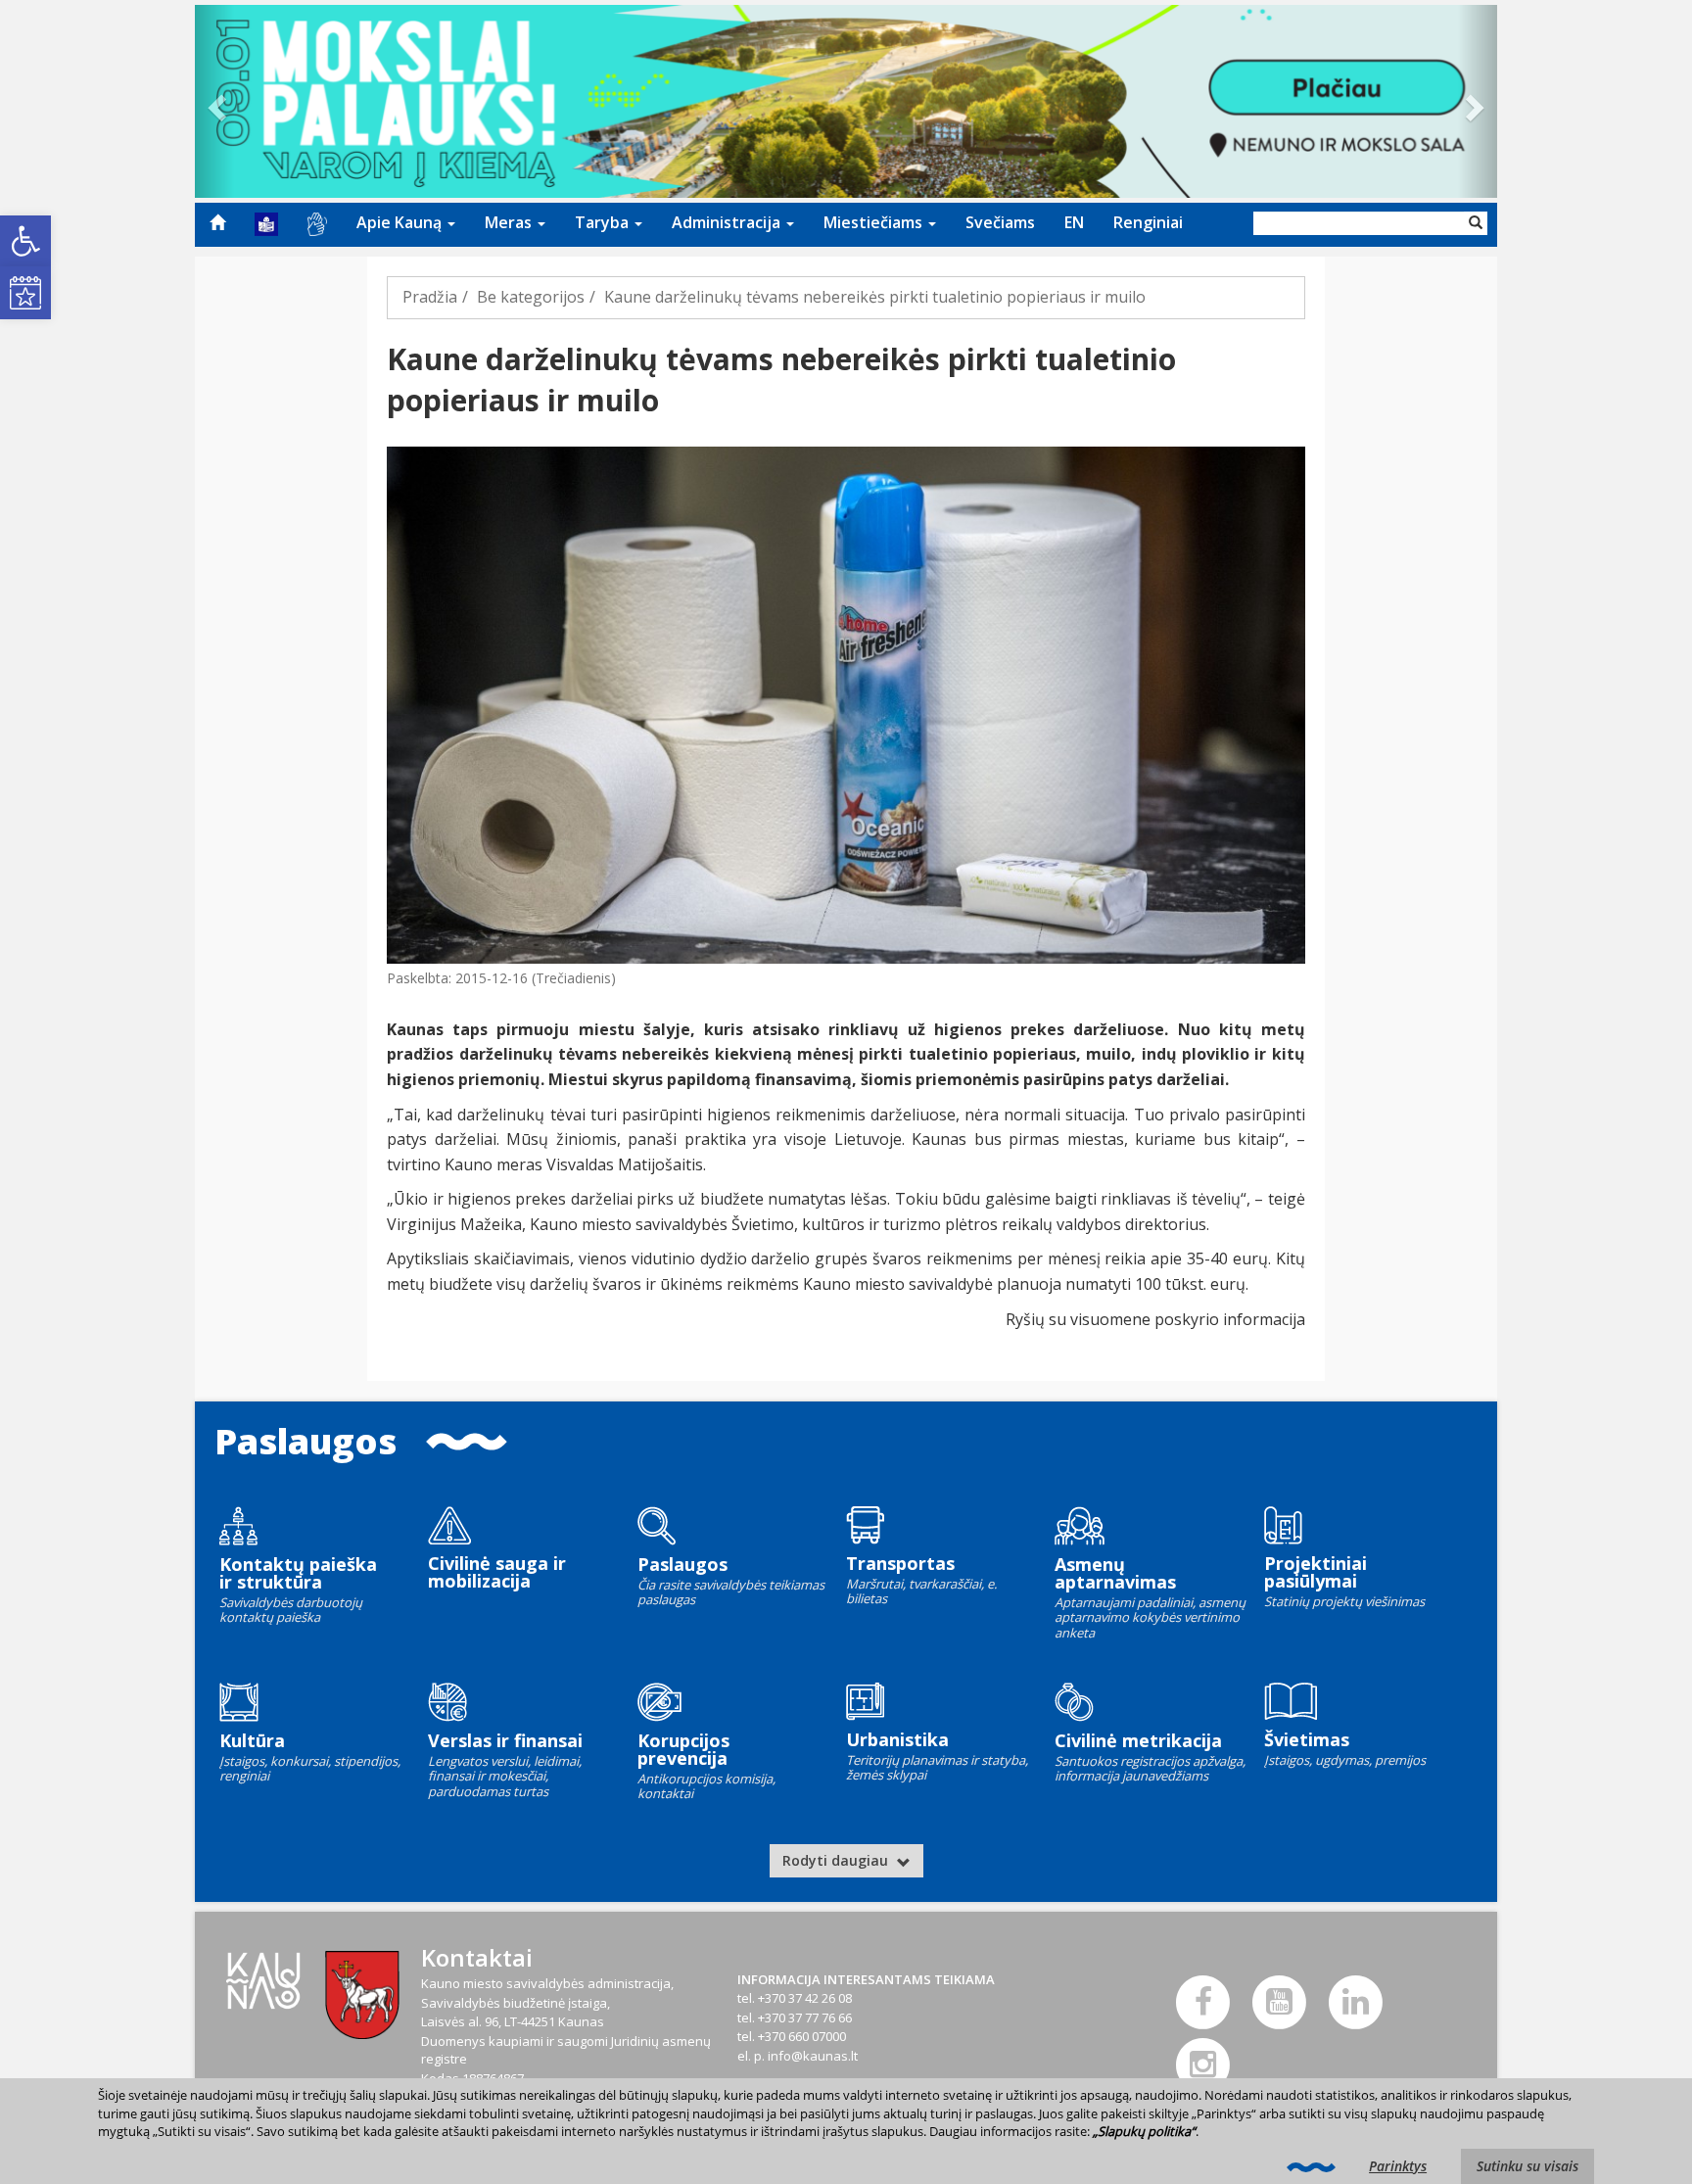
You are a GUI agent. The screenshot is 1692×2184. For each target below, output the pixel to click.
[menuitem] (217, 222)
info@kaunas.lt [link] (813, 2056)
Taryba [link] (604, 222)
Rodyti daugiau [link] (837, 1860)
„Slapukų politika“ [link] (1144, 2131)
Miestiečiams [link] (875, 222)
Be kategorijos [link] (531, 297)
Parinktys (1398, 2166)
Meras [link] (510, 222)
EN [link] (1074, 222)
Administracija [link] (728, 222)
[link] (25, 241)
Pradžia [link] (430, 297)
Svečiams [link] (1000, 222)
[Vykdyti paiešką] (1476, 223)
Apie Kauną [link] (401, 222)
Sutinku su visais (1527, 2166)
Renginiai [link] (1148, 222)
